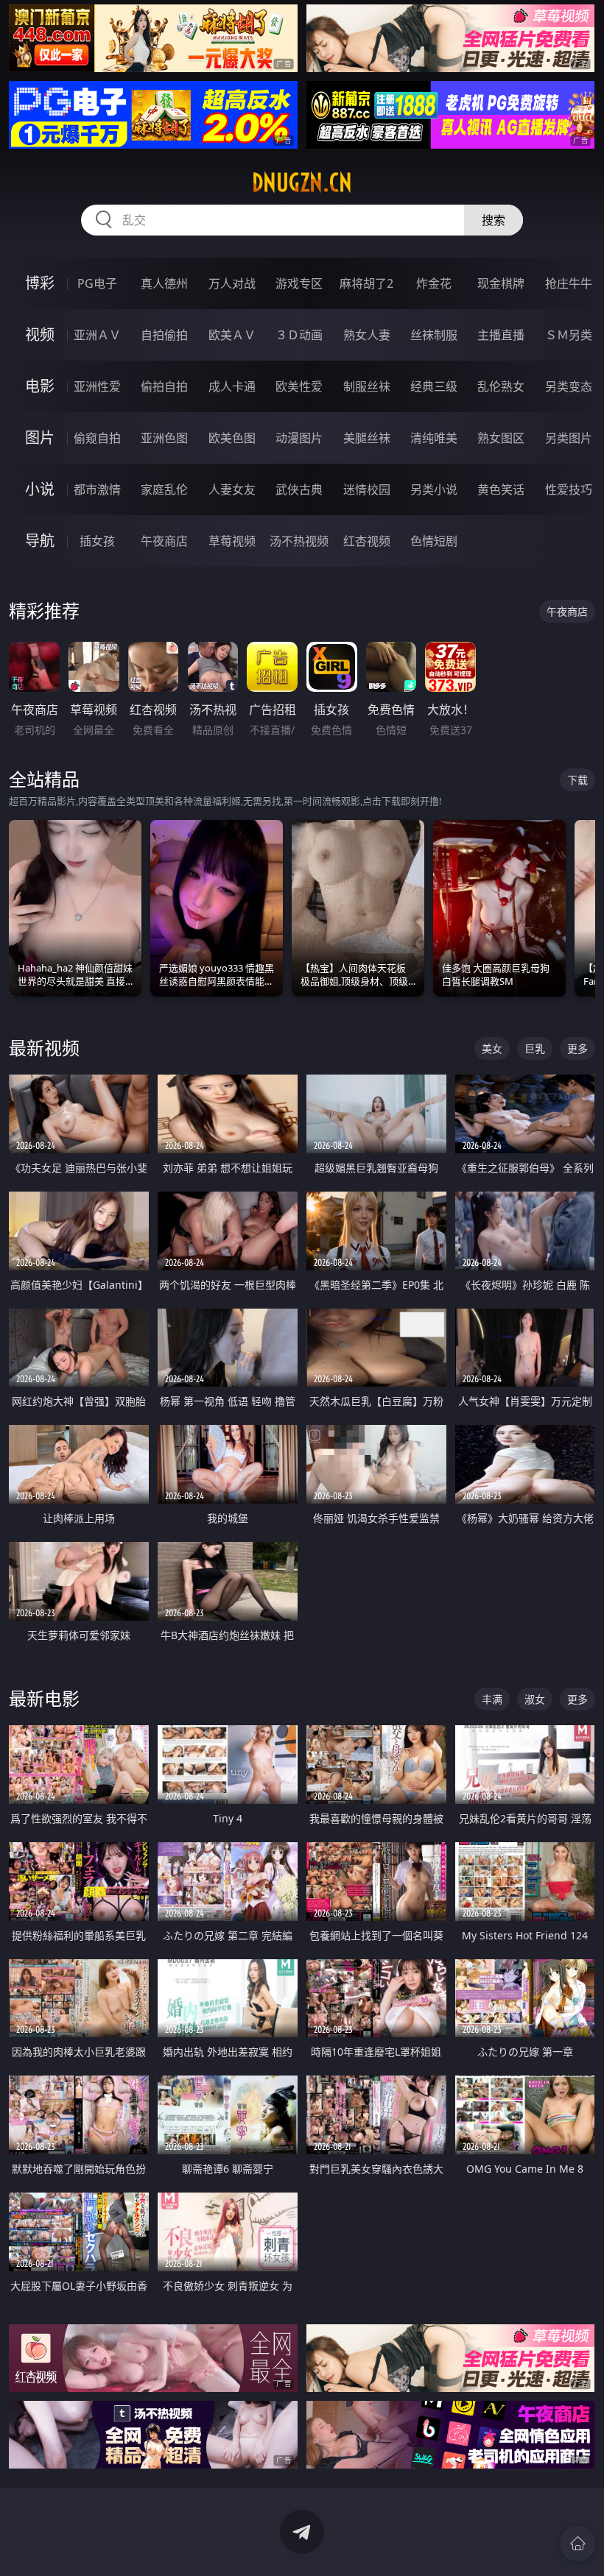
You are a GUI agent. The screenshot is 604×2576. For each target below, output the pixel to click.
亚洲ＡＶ (97, 335)
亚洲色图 (164, 438)
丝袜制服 (434, 335)
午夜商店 (164, 541)
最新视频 (44, 1048)
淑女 (535, 1699)
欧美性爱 (299, 386)
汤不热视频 (299, 541)
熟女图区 (501, 438)
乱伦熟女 (501, 386)
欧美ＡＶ (232, 335)
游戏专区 (299, 283)
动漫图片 (299, 438)
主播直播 (501, 335)
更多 (577, 1048)
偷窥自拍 (97, 438)
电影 (40, 386)
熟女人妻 (367, 335)
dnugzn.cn (302, 183)
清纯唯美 (434, 438)
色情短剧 (434, 541)
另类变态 (569, 386)
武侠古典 (299, 489)
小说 (40, 489)
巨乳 (535, 1048)
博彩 (40, 283)
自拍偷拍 (164, 335)
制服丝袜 (367, 386)
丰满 (492, 1699)
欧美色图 (232, 438)
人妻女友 (232, 489)
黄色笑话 (501, 489)
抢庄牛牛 (569, 283)
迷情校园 (367, 489)
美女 (492, 1048)
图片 (40, 438)
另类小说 (434, 489)
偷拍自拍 (164, 386)
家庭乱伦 (164, 489)
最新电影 (44, 1698)
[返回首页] (577, 2544)
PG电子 (97, 283)
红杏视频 (367, 541)
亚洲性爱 (97, 386)
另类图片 (569, 438)
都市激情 (97, 489)
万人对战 (232, 283)
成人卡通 (232, 386)
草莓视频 (232, 541)
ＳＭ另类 (569, 335)
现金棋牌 (501, 283)
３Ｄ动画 (299, 335)
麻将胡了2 (366, 283)
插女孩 (97, 541)
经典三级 (434, 386)
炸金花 (434, 283)
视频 (40, 335)
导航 (40, 541)
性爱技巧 (569, 489)
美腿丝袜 (367, 438)
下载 (577, 780)
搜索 (494, 220)
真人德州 (164, 283)
